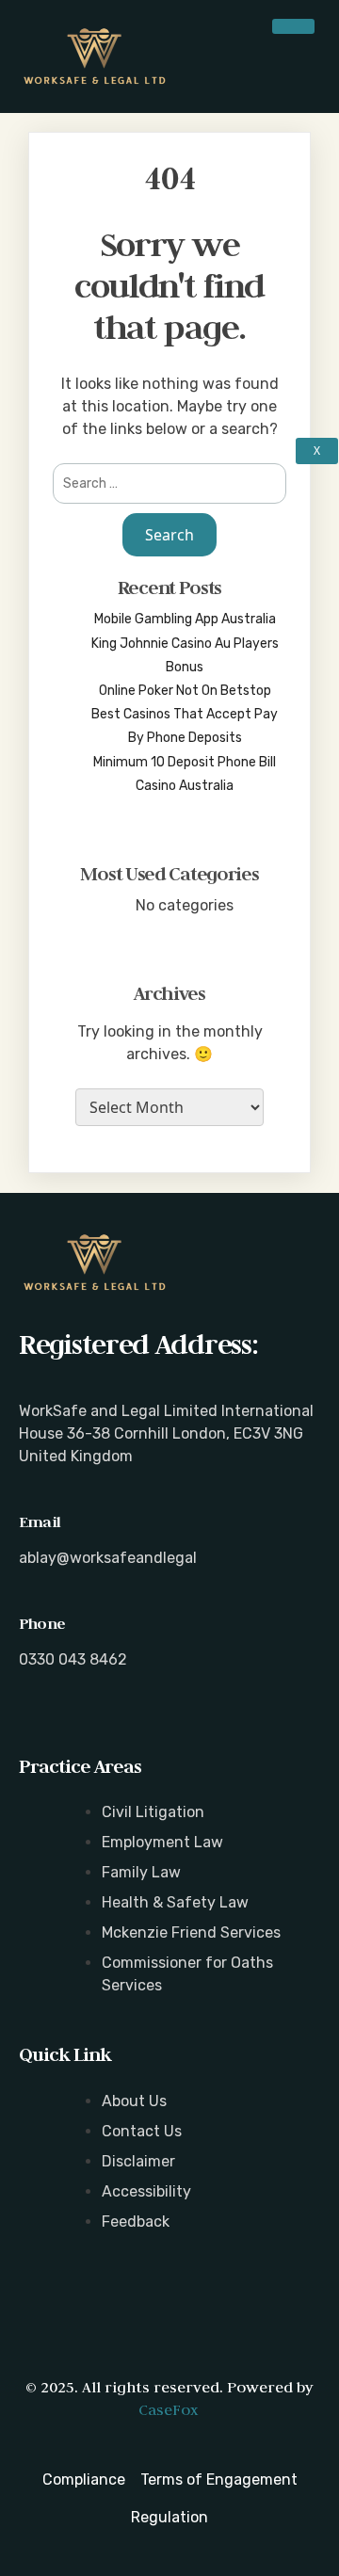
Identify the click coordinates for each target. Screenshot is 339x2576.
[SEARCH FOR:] (169, 483)
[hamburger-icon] (293, 26)
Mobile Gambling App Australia (185, 619)
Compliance (84, 2479)
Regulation (169, 2517)
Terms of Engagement (219, 2479)
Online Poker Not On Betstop (185, 691)
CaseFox (168, 2409)
